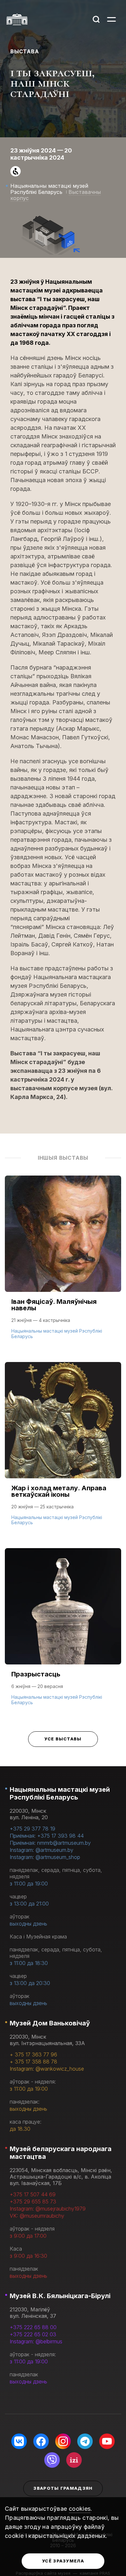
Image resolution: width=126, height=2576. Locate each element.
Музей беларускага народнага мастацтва (61, 2153)
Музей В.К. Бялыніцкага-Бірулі (60, 2296)
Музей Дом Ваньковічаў (50, 2023)
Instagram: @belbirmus (36, 2341)
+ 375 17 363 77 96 (33, 2054)
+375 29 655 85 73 (33, 2201)
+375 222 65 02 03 (33, 2334)
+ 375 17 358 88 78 (33, 2062)
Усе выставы (63, 1739)
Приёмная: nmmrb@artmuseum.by (50, 1843)
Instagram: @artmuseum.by (42, 1850)
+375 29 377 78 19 (32, 1829)
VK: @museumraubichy (37, 2216)
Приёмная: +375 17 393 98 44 (47, 1836)
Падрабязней (33, 1336)
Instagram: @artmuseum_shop (45, 1857)
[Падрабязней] (63, 1264)
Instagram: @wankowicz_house (47, 2069)
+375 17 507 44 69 (33, 2194)
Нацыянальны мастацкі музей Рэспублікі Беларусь (60, 1793)
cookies (80, 2509)
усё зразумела (63, 2561)
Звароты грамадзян (63, 2488)
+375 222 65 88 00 (33, 2327)
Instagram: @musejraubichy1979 (48, 2209)
